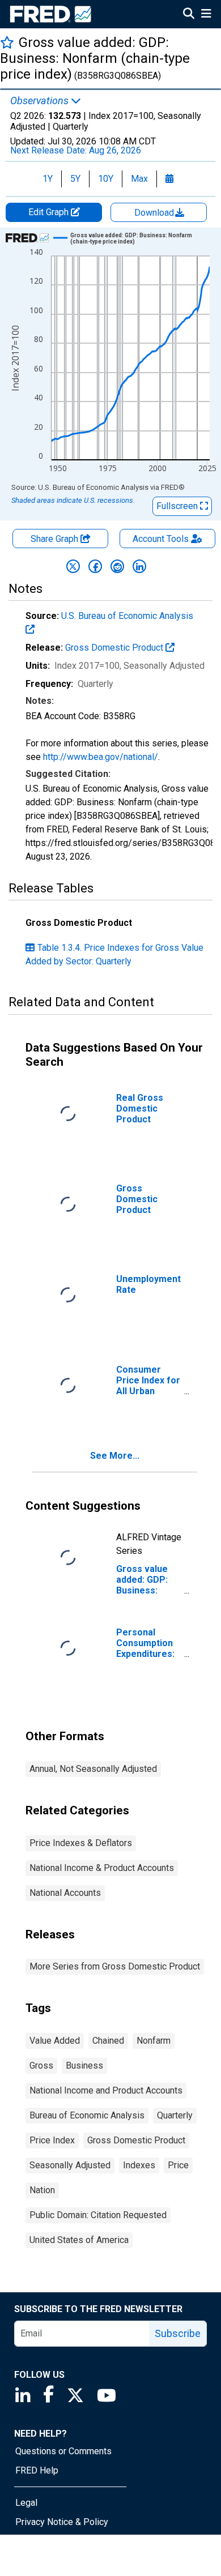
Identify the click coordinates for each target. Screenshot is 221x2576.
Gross (41, 2066)
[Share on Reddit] (117, 566)
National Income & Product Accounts (102, 1868)
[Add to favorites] (7, 42)
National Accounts (65, 1893)
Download (155, 213)
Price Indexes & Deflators (81, 1843)
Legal (26, 2503)
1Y (48, 179)
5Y (75, 179)
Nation (42, 2190)
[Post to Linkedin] (139, 566)
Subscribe (178, 2333)
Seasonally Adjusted (70, 2165)
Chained (108, 2041)
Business (84, 2066)
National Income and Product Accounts (106, 2090)
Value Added (55, 2041)
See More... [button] (115, 1456)
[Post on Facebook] (95, 566)
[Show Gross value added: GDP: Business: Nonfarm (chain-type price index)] (135, 238)
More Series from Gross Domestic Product (115, 1966)
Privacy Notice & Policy (62, 2522)
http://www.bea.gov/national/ (101, 757)
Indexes (139, 2165)
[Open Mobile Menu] (206, 15)
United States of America (79, 2240)
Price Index (52, 2140)
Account (161, 539)
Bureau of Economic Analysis (87, 2115)
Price (178, 2165)
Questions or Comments (63, 2451)
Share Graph (56, 539)
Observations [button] (41, 101)
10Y (106, 179)
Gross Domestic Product (115, 648)
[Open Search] (189, 15)
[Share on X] (73, 566)
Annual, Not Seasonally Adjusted (93, 1769)
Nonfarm (154, 2041)
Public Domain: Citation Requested (98, 2215)
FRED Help (37, 2470)
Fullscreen (178, 506)
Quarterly (175, 2115)
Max (139, 179)
